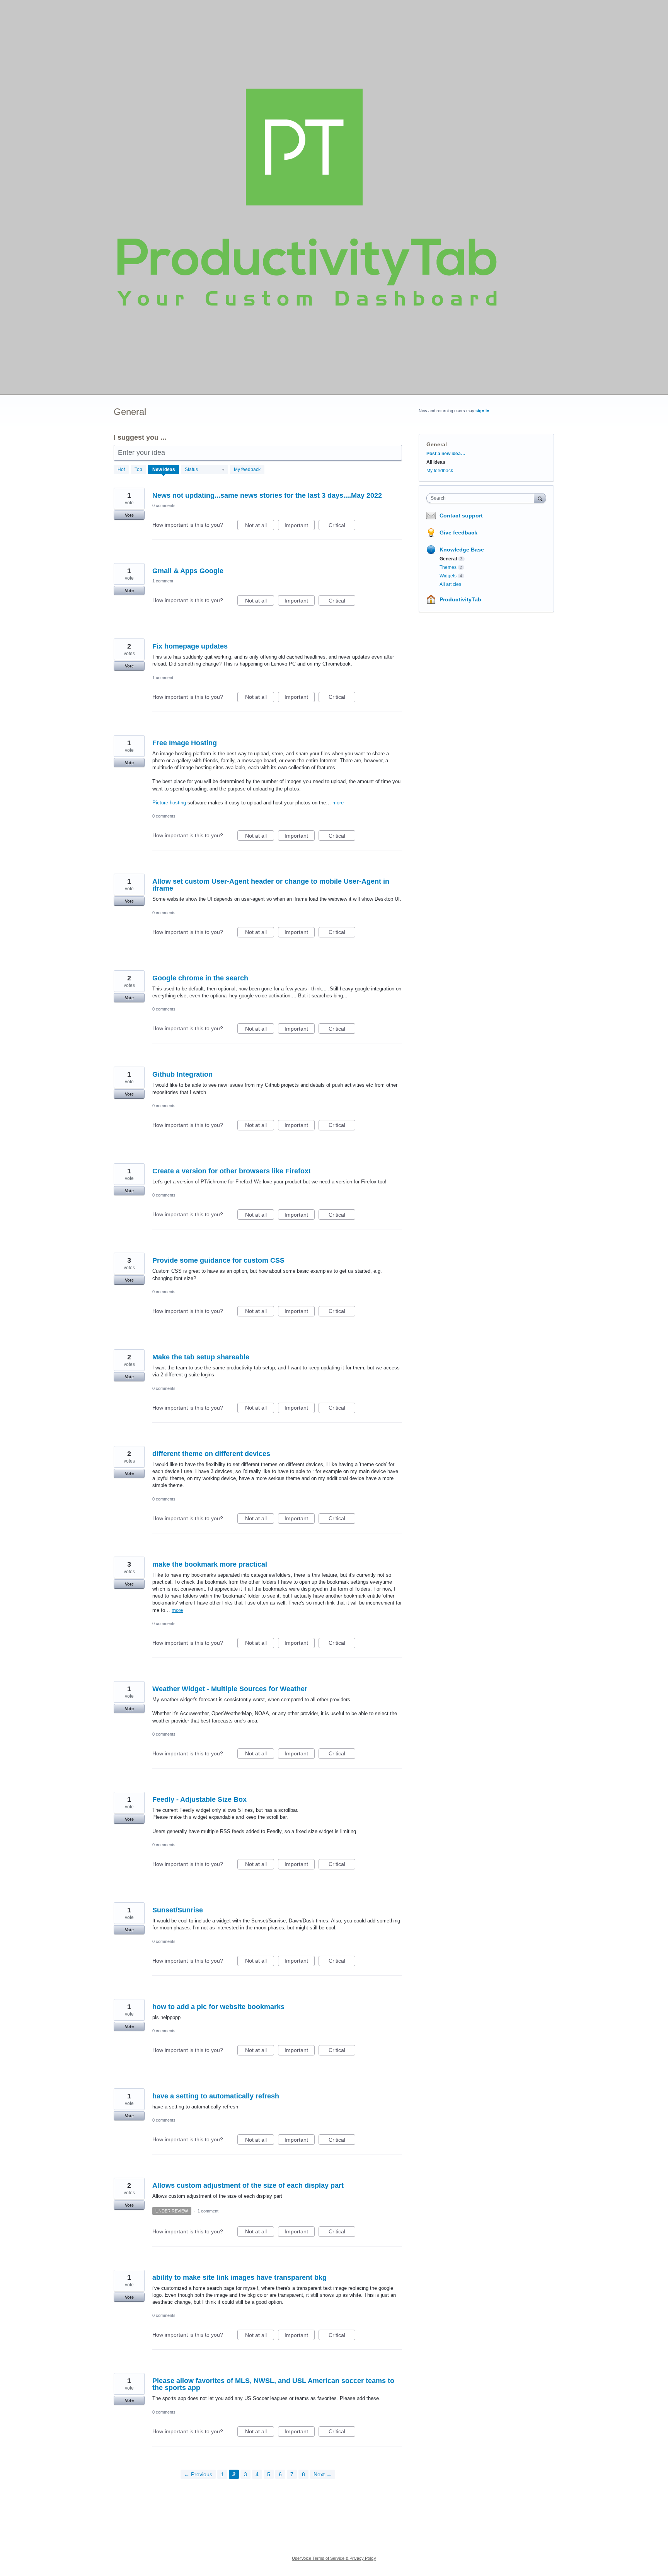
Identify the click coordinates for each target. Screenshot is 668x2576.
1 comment (163, 581)
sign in (482, 411)
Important (300, 526)
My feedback (247, 469)
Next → (323, 2474)
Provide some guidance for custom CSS (218, 1260)
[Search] (540, 498)
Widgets (448, 576)
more (338, 803)
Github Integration (182, 1074)
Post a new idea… (446, 454)
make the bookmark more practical (210, 1564)
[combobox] (482, 498)
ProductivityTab (460, 599)
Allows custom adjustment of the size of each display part (248, 2185)
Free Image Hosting (185, 743)
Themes (448, 567)
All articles (450, 584)
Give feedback (458, 533)
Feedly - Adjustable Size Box (199, 1799)
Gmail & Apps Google (188, 571)
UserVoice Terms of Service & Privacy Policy (334, 2558)
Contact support (461, 516)
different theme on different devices (211, 1454)
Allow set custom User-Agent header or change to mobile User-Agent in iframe (271, 885)
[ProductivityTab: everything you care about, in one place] (307, 197)
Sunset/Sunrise (178, 1910)
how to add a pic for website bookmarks (218, 2007)
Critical (342, 526)
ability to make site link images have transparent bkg (239, 2277)
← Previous (198, 2474)
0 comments (164, 505)
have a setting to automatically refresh (216, 2096)
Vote (129, 515)
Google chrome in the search (200, 978)
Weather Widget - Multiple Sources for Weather (230, 1689)
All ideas (436, 462)
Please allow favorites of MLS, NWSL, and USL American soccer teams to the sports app (273, 2384)
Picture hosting (169, 803)
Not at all (260, 526)
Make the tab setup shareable (201, 1357)
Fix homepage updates (190, 646)
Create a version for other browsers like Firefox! (232, 1171)
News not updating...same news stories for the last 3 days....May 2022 (267, 495)
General (448, 559)
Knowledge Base (462, 550)
